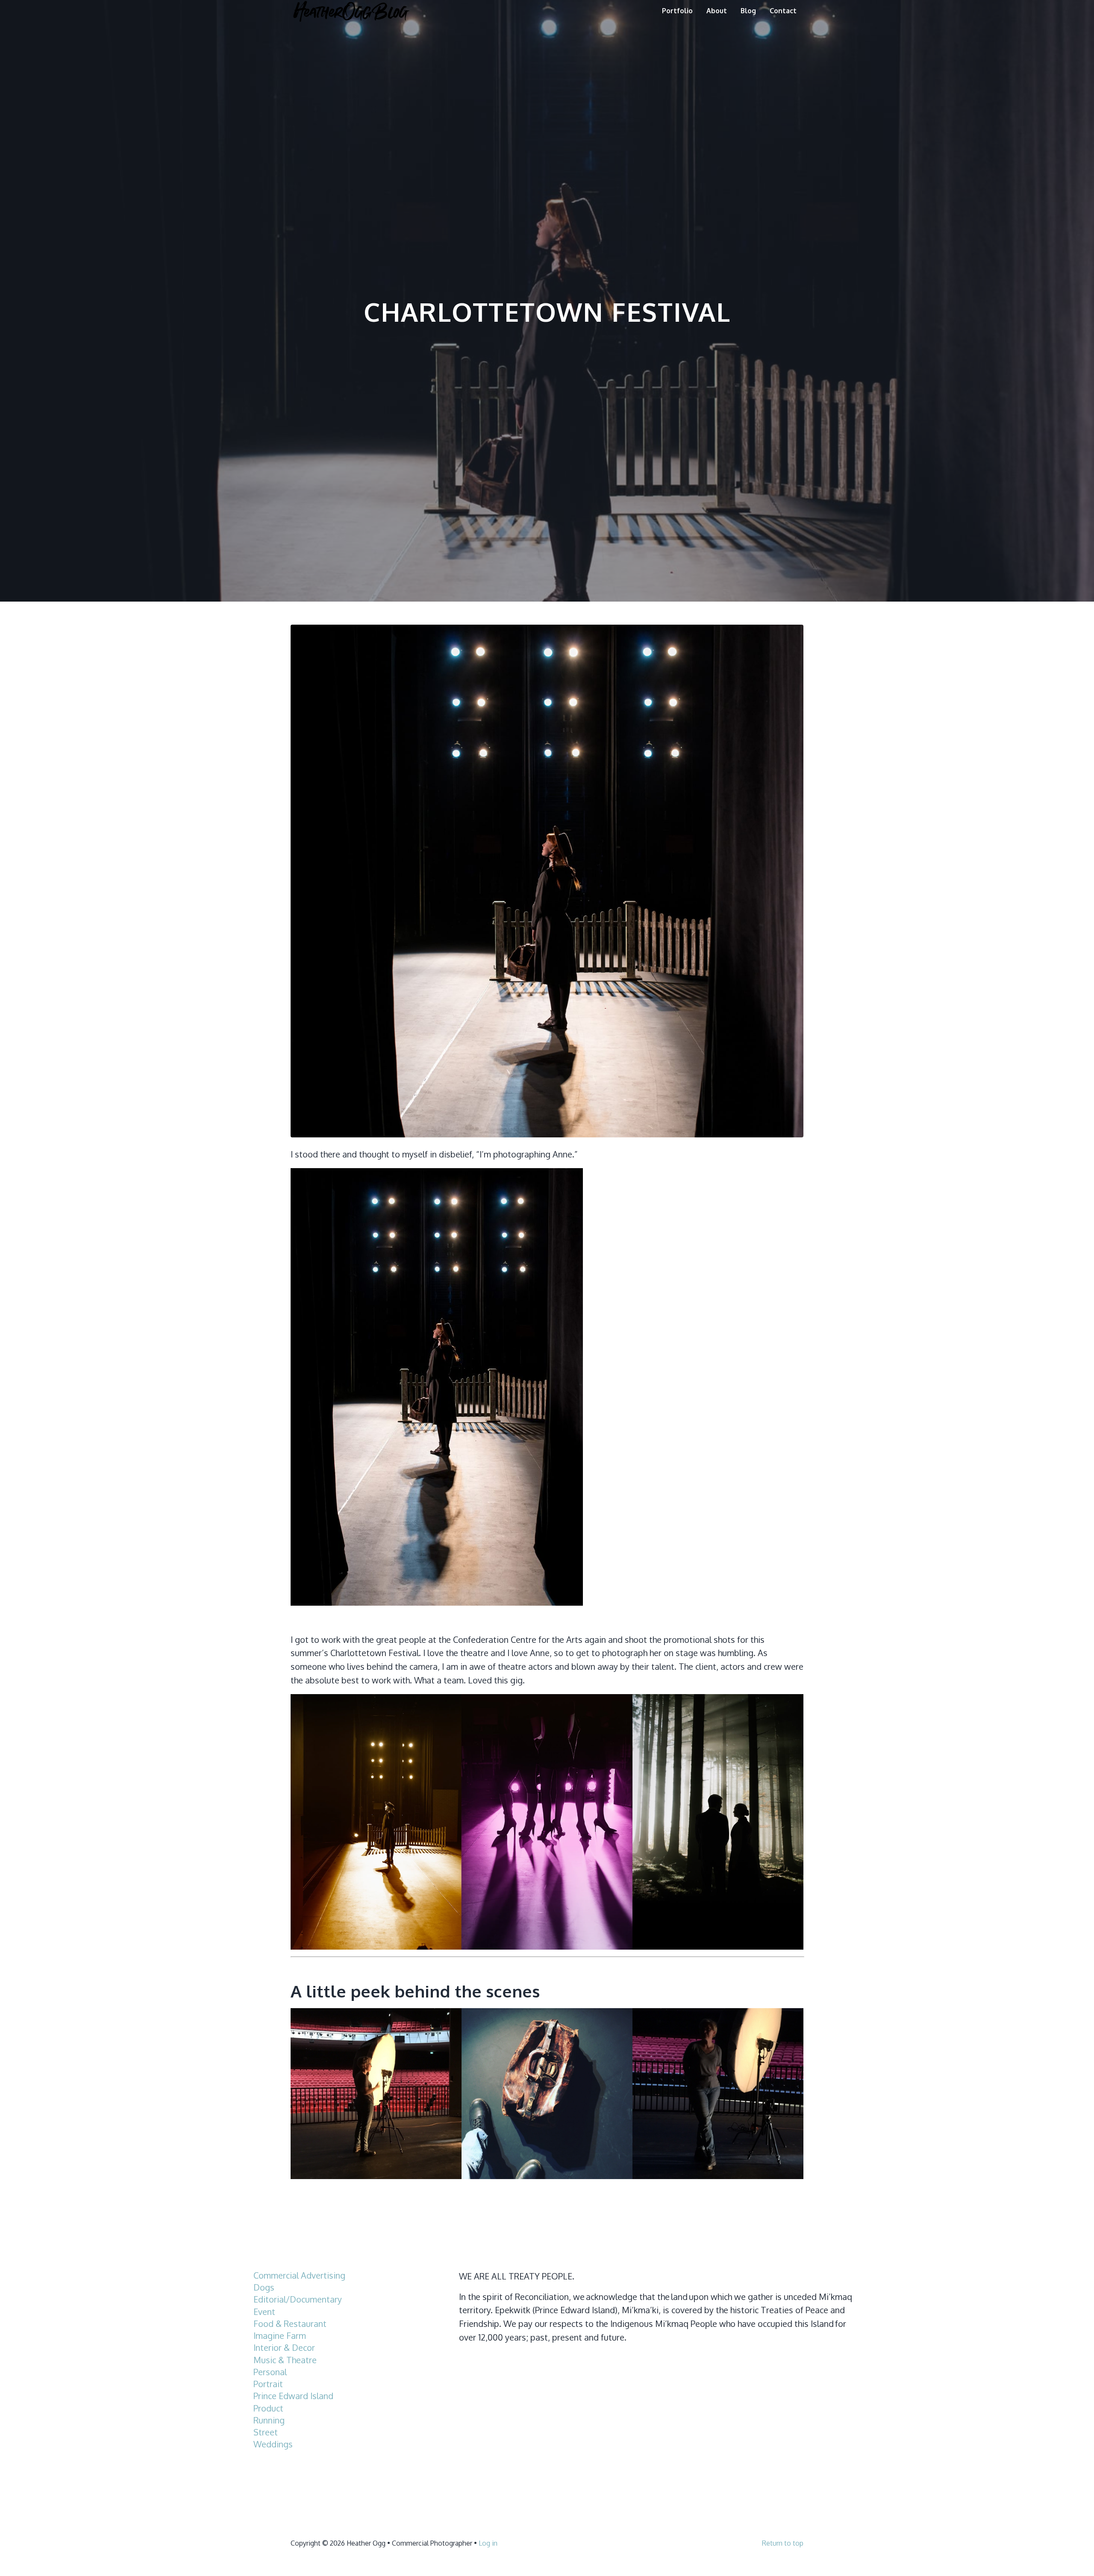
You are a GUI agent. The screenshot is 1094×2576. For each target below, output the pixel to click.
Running (269, 2420)
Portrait (268, 2384)
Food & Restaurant (290, 2324)
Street (266, 2432)
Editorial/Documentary (298, 2299)
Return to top (783, 2543)
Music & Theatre (285, 2360)
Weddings (273, 2444)
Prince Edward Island (293, 2396)
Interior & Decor (284, 2348)
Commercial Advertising (299, 2275)
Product (268, 2408)
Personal (270, 2372)
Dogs (264, 2287)
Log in (488, 2543)
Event (264, 2312)
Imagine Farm (280, 2336)
